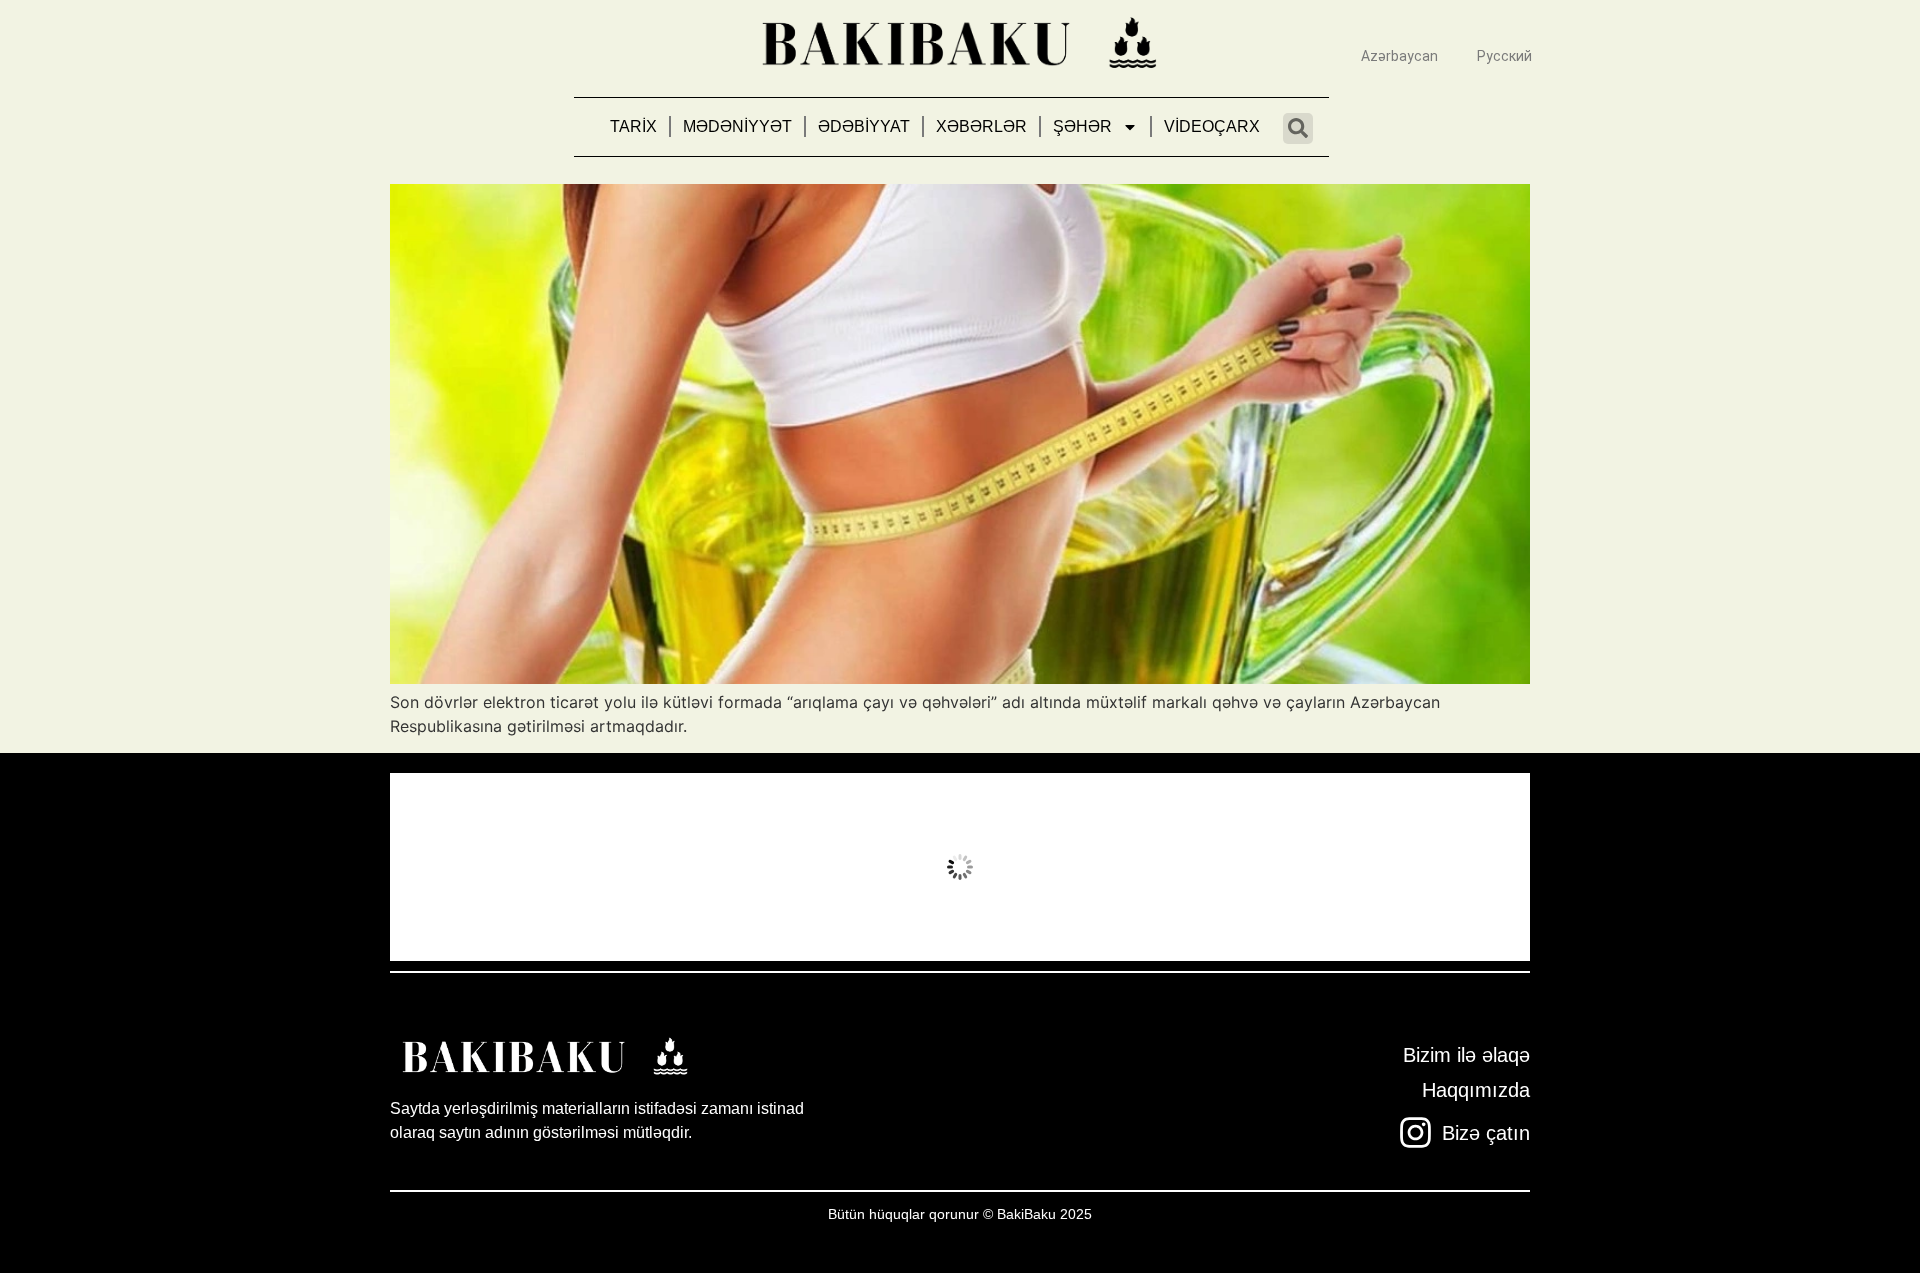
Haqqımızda (1476, 1090)
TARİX (633, 126)
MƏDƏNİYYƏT (737, 126)
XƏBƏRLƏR (981, 126)
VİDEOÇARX (1212, 126)
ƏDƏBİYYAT (864, 126)
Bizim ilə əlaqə (1466, 1055)
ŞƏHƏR (1082, 126)
